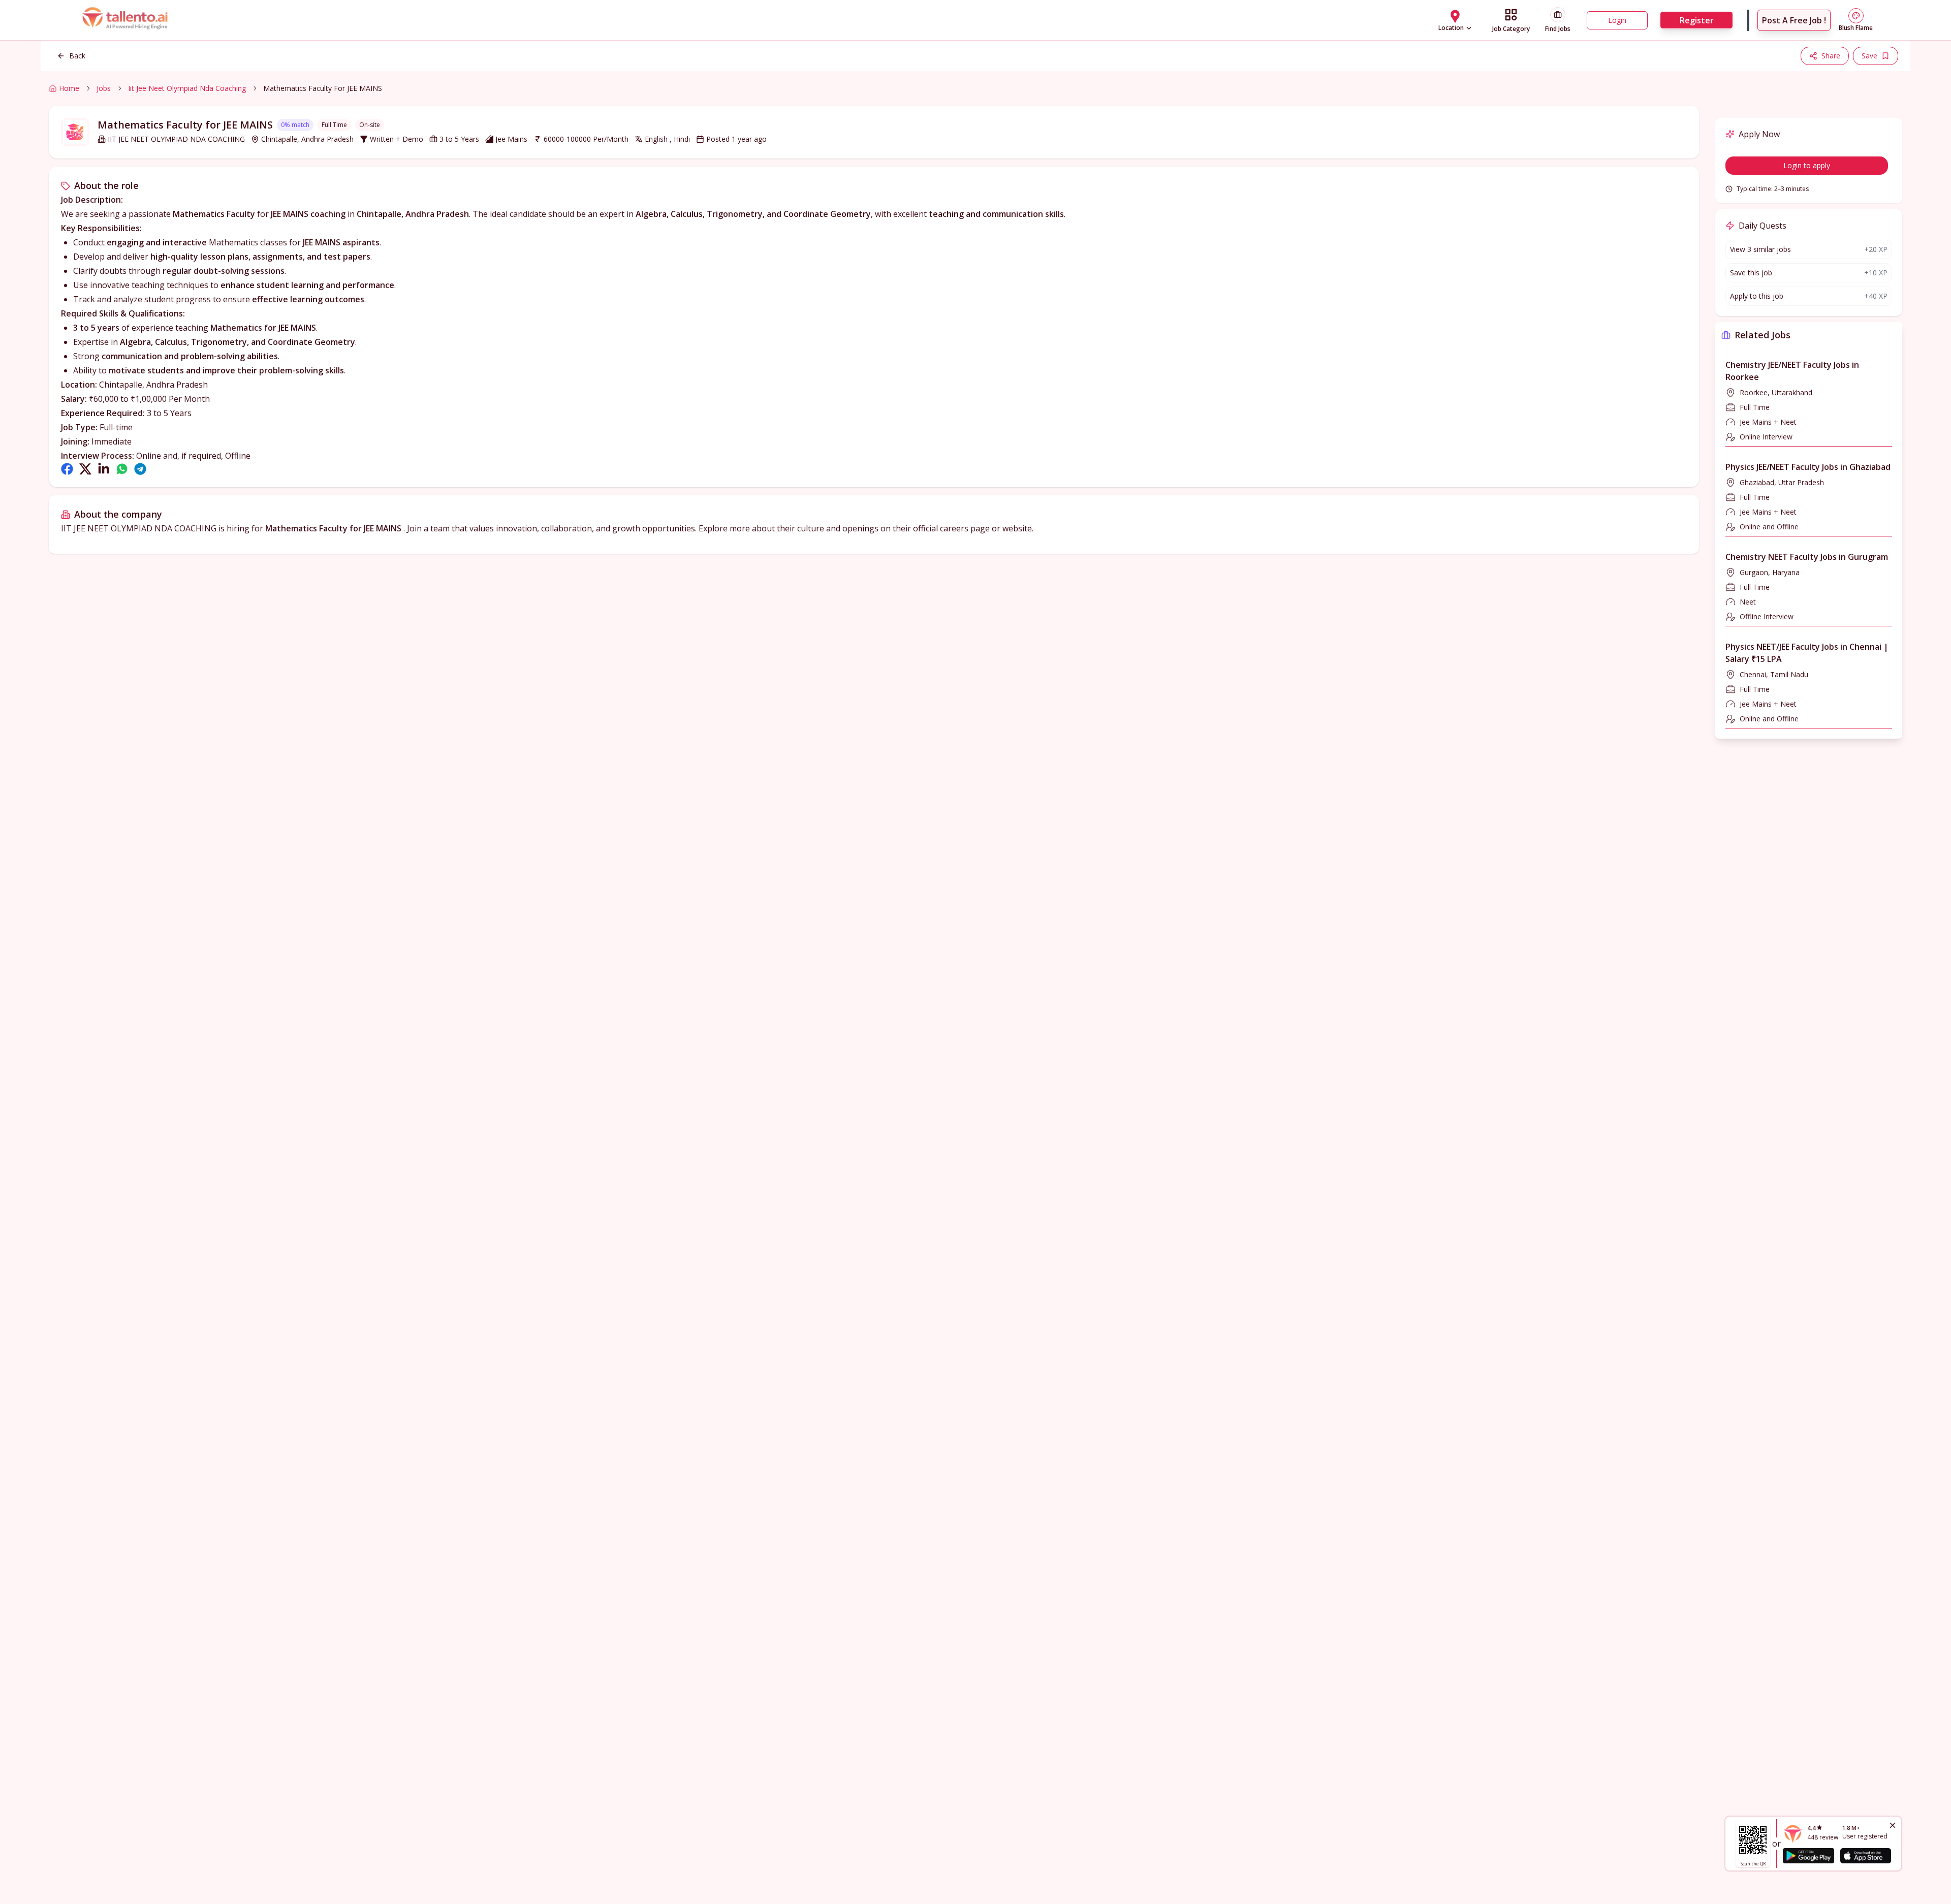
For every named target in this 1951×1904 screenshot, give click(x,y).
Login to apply (1807, 165)
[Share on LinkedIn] (104, 469)
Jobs (104, 88)
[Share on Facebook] (67, 469)
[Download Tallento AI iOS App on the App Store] (1866, 1856)
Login (1617, 20)
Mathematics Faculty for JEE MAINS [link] (323, 88)
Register (1697, 20)
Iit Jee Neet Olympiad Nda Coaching (187, 88)
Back (77, 56)
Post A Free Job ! (1794, 20)
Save (1869, 56)
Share (1831, 56)
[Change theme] (1856, 16)
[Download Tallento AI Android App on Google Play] (1808, 1856)
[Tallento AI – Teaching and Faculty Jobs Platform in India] (126, 20)
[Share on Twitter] (85, 469)
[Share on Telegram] (140, 469)
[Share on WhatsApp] (122, 469)
